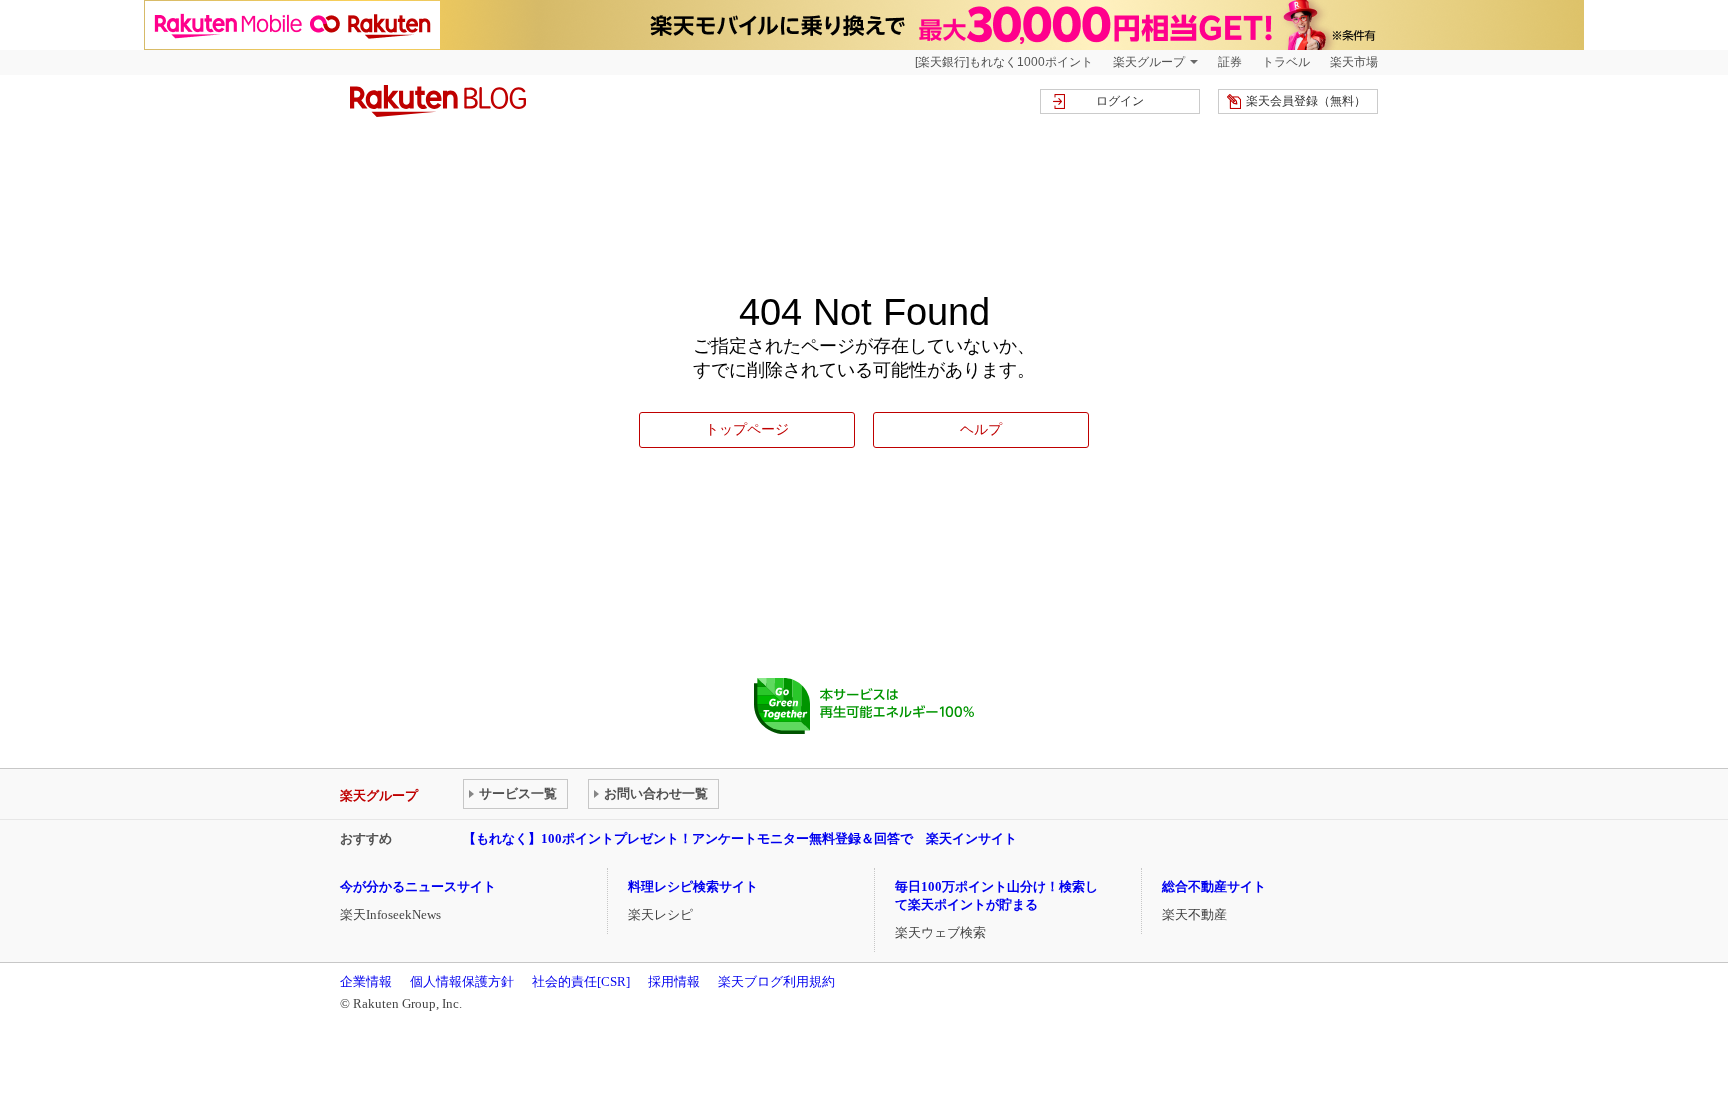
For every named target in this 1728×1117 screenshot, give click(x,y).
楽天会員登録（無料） (1306, 101)
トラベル (1286, 62)
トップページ (747, 429)
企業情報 (366, 981)
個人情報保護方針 (462, 981)
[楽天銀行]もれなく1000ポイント (1004, 62)
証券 (1230, 62)
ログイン (1120, 101)
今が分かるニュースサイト (418, 886)
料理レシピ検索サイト (693, 886)
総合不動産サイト (1214, 886)
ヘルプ (981, 429)
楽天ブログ (438, 101)
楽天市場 (1354, 62)
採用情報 (674, 981)
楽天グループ (1149, 62)
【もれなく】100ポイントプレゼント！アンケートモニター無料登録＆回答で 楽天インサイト (740, 838)
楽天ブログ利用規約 (776, 981)
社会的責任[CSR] (581, 981)
